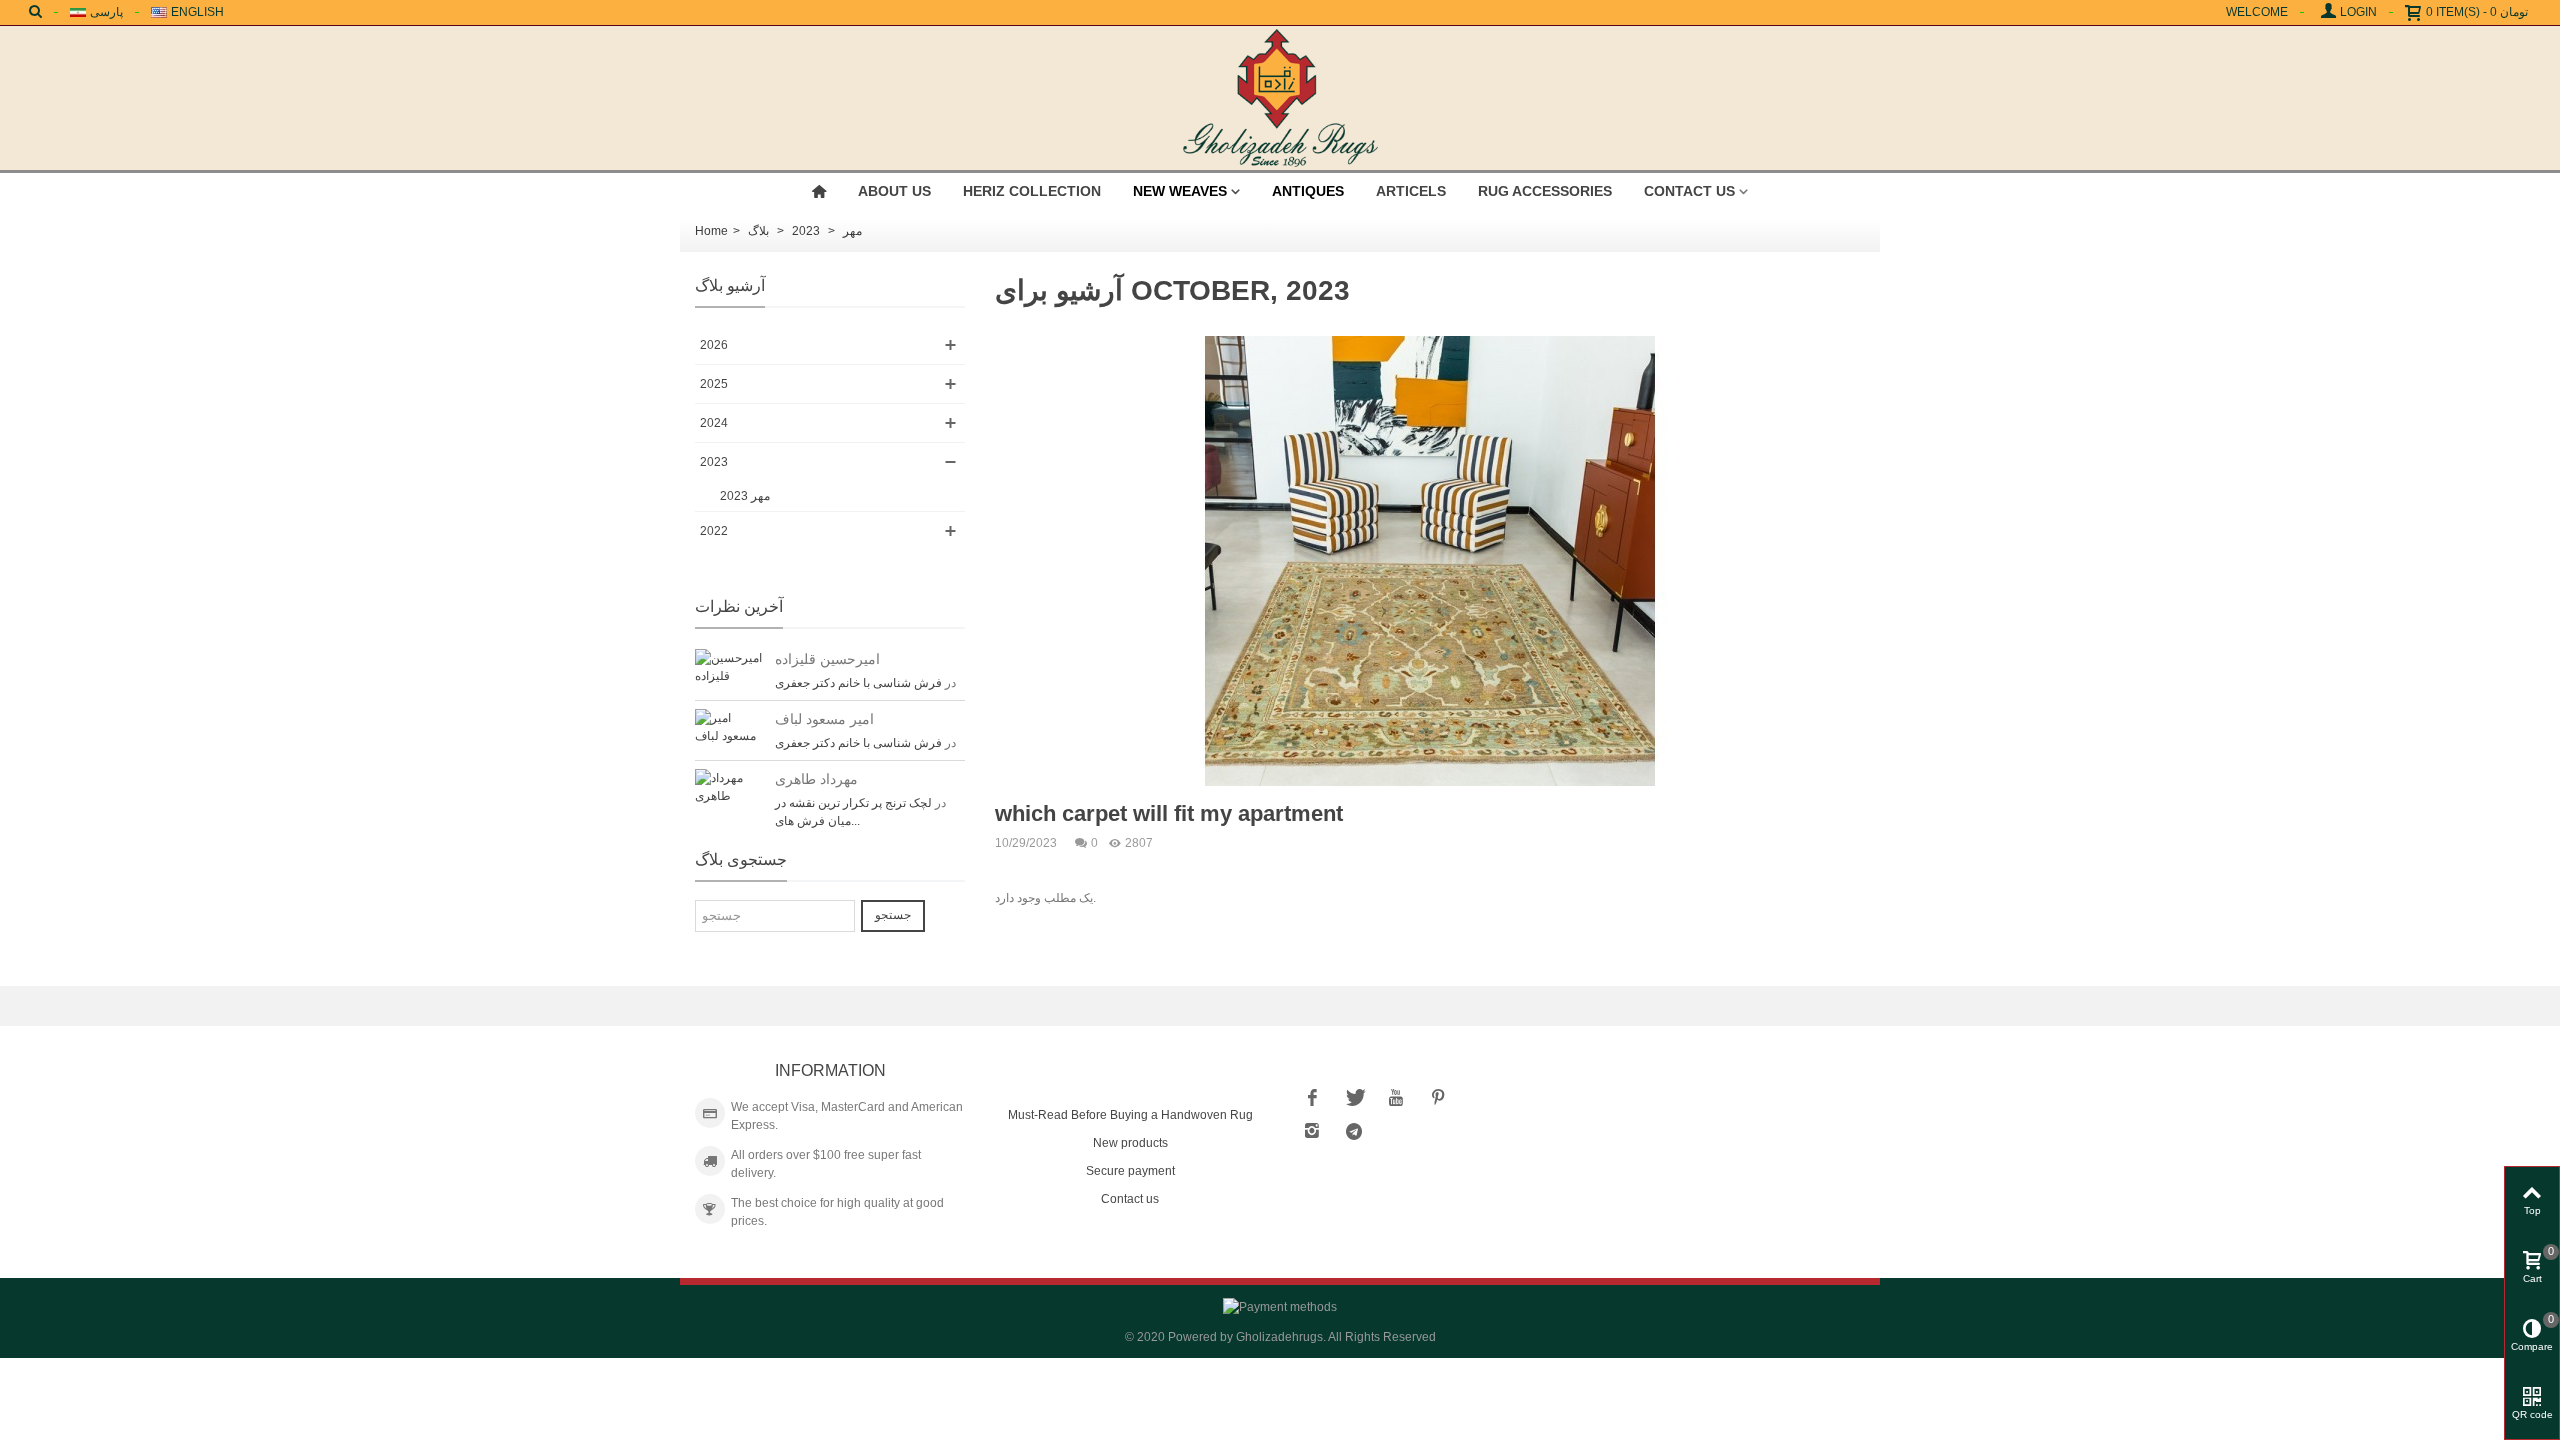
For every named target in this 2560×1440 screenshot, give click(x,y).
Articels (1411, 191)
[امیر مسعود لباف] (730, 726)
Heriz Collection (1032, 191)
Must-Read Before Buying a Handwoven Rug (1130, 1115)
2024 (714, 423)
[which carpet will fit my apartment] (1430, 560)
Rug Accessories (1545, 191)
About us (894, 191)
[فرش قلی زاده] (1280, 97)
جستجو (893, 915)
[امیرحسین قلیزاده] (730, 666)
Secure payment (1130, 1171)
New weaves (1180, 191)
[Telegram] (1354, 1131)
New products (1130, 1143)
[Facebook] (1312, 1097)
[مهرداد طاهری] (730, 786)
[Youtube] (1396, 1097)
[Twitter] (1354, 1097)
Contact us (1689, 191)
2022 (714, 531)
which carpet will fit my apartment (1169, 813)
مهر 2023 (745, 496)
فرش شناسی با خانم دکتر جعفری (858, 683)
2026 (714, 345)
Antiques (1308, 191)
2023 (714, 462)
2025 (714, 384)
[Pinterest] (1438, 1097)
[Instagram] (1312, 1131)
